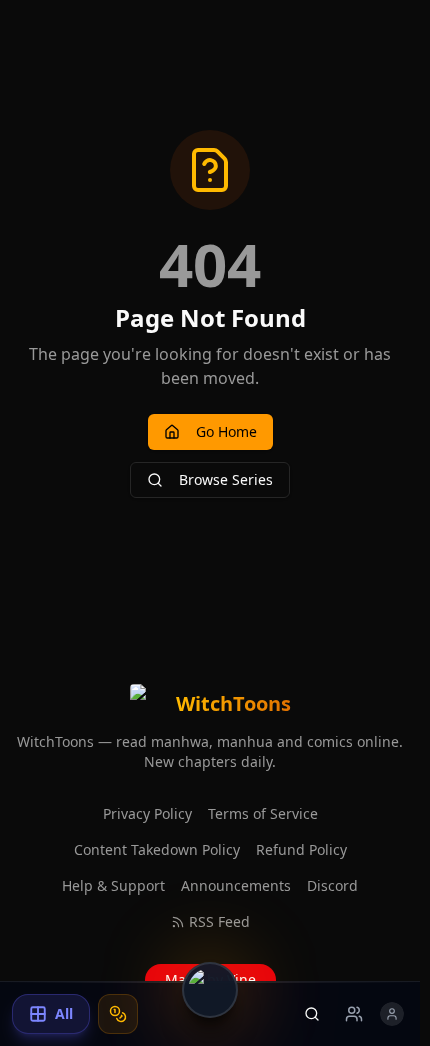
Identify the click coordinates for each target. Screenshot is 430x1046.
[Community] (354, 1014)
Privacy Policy (147, 813)
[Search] (312, 1014)
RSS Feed (219, 921)
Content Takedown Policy (157, 849)
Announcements (236, 885)
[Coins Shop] (118, 1014)
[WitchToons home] (210, 990)
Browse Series (226, 479)
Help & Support (113, 885)
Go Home (226, 431)
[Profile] (392, 1014)
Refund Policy (301, 849)
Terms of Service (263, 813)
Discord (332, 885)
